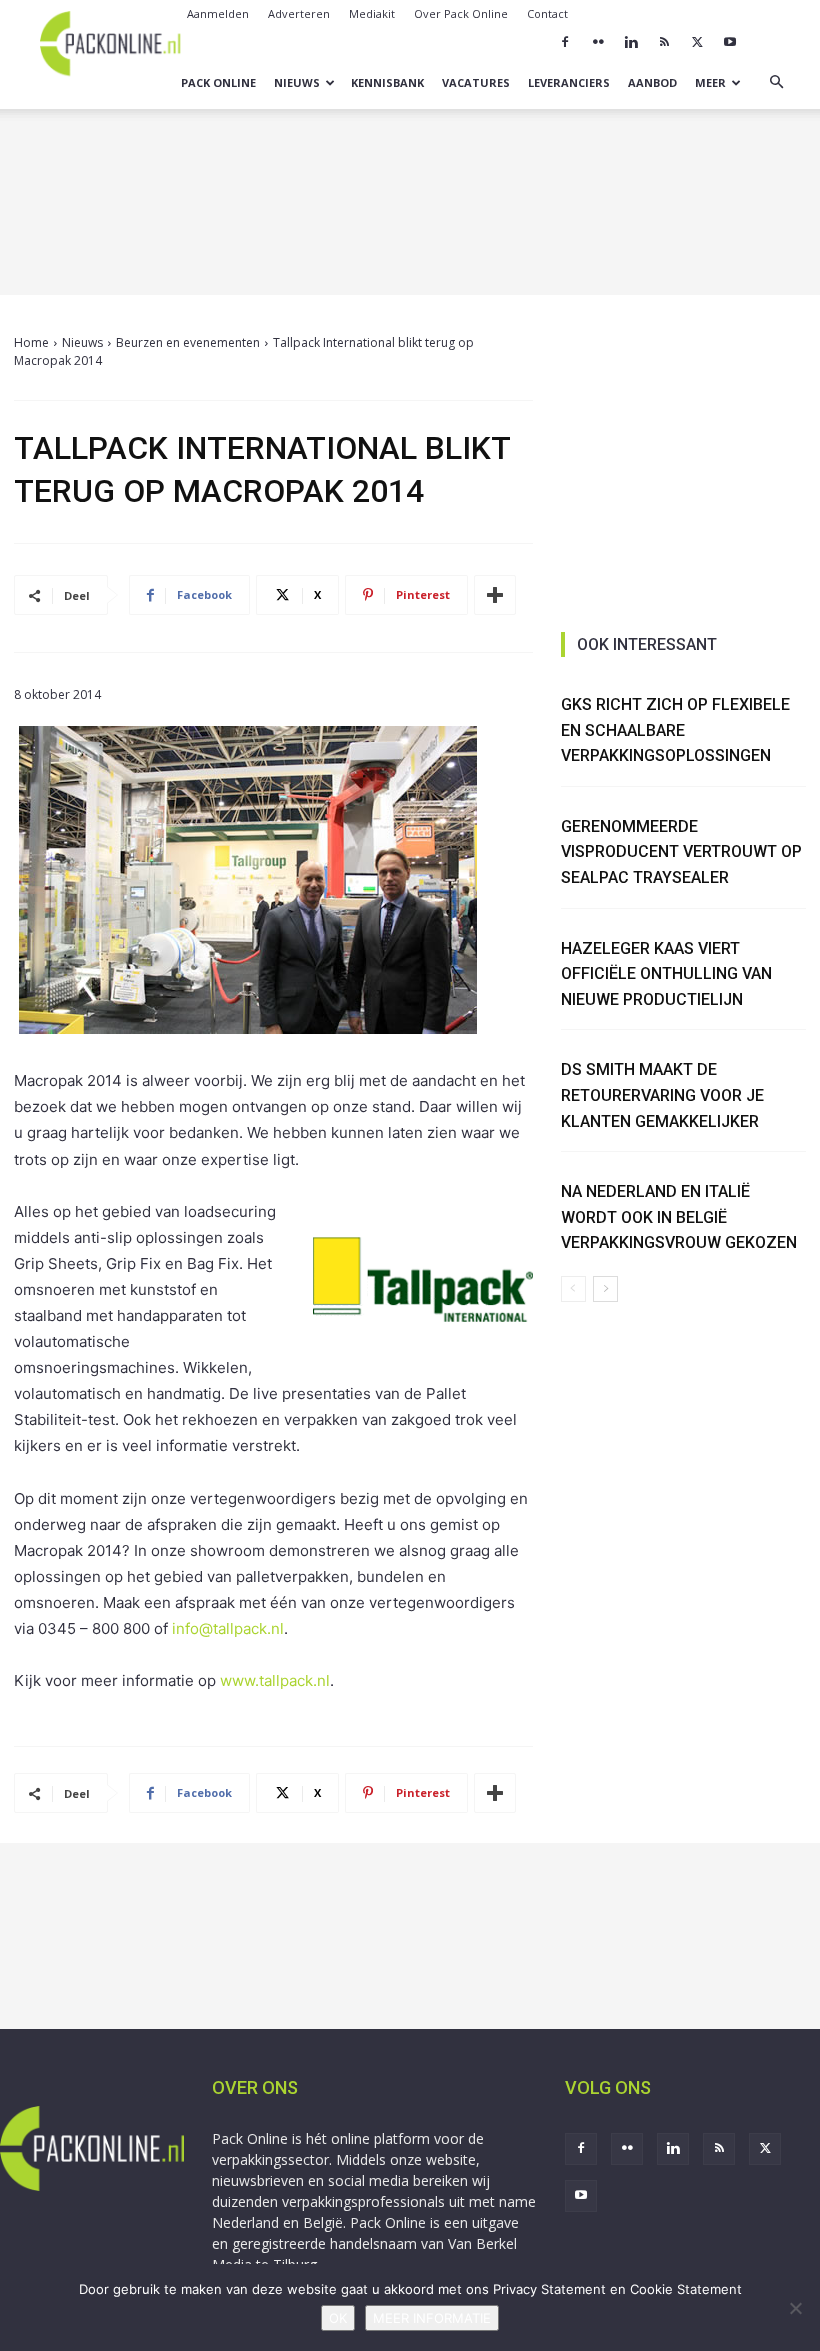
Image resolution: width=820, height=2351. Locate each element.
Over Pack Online (461, 13)
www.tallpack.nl (275, 1680)
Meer (710, 82)
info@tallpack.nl (228, 1628)
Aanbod (652, 82)
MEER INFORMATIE (432, 2318)
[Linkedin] (631, 42)
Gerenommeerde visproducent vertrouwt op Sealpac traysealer (681, 852)
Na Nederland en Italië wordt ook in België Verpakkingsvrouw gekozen (679, 1217)
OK (338, 2318)
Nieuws (297, 82)
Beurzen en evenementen (188, 342)
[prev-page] (573, 1289)
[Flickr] (598, 42)
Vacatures (476, 82)
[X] (697, 42)
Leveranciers (569, 82)
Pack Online (218, 82)
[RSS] (664, 42)
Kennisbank (387, 82)
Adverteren (299, 13)
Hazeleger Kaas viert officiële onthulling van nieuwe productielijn (666, 974)
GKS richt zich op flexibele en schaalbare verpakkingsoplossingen (675, 730)
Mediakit (372, 13)
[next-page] (605, 1289)
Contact (547, 13)
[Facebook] (565, 42)
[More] (495, 595)
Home (31, 342)
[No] (795, 2308)
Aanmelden (218, 13)
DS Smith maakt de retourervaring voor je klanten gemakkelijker (662, 1095)
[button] (776, 82)
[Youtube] (730, 42)
